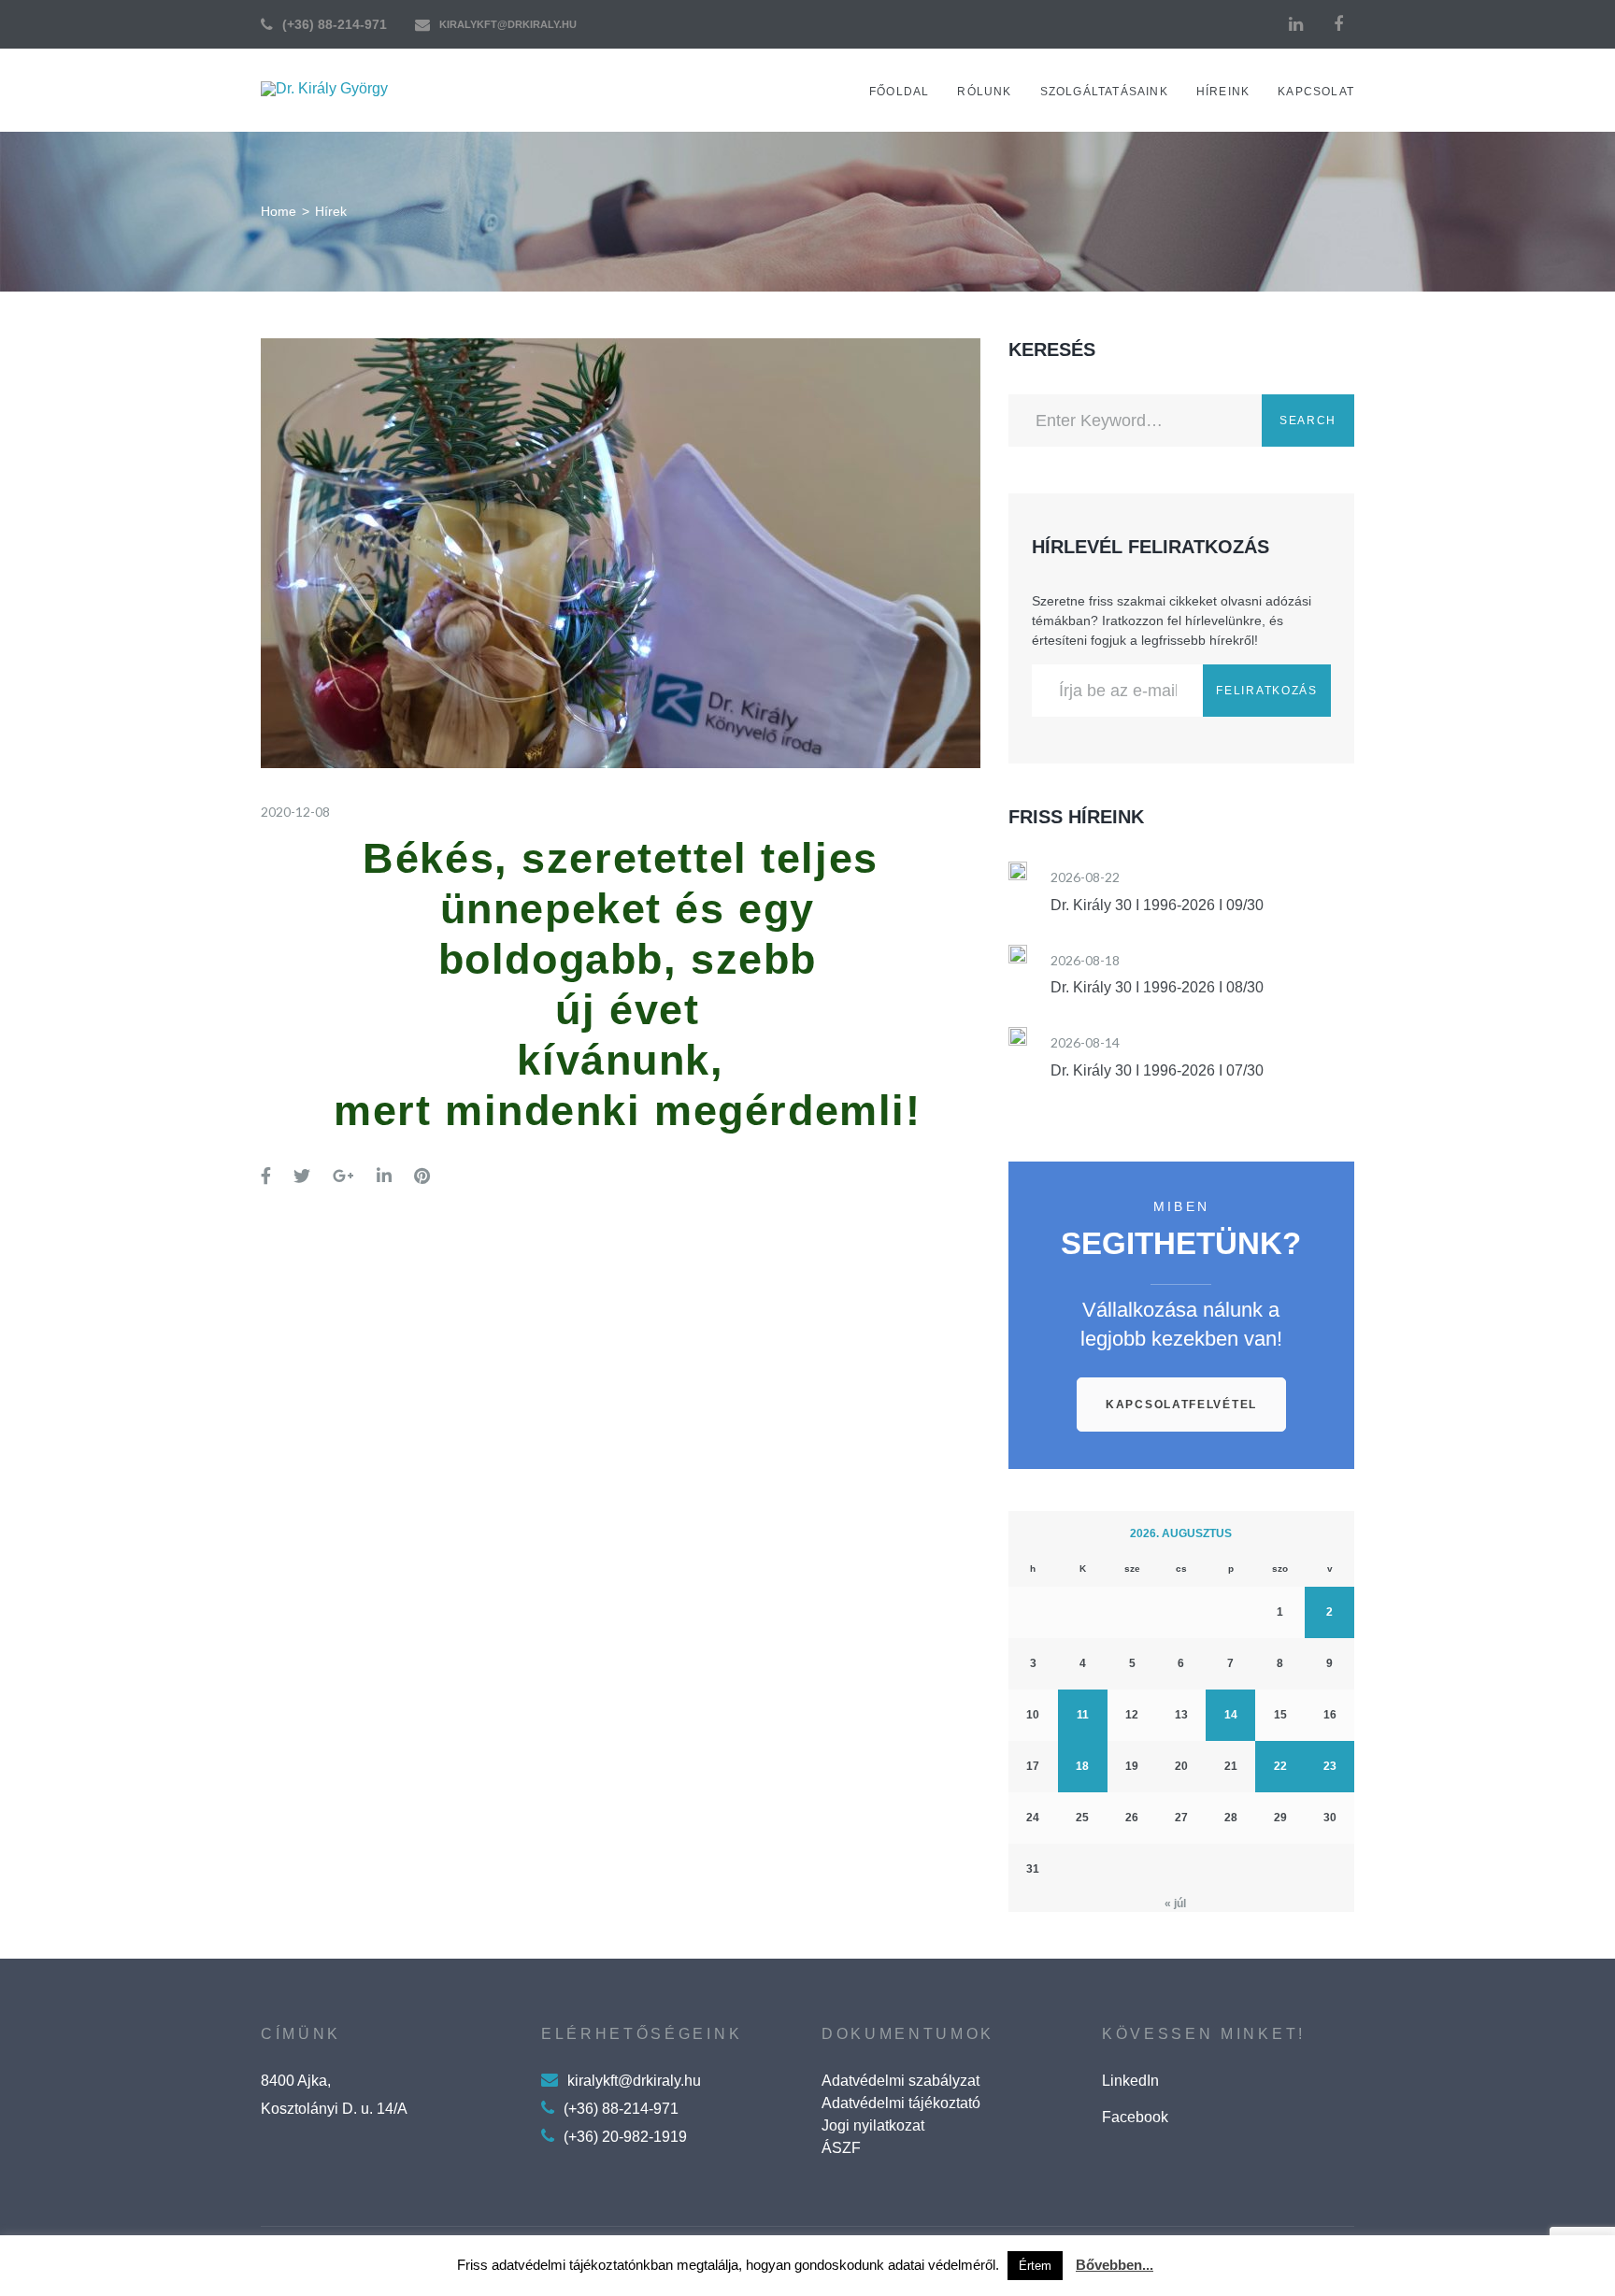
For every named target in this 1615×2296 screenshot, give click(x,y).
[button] (1181, 1405)
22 (1280, 1766)
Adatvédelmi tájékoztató (901, 2103)
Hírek (331, 211)
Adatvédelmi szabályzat (900, 2081)
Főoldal (899, 92)
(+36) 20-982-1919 (625, 2137)
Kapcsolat (1316, 92)
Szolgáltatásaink (1104, 92)
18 (1082, 1766)
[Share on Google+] (343, 1177)
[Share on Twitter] (302, 1177)
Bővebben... (1115, 2265)
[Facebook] (1338, 24)
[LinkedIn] (1295, 24)
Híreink (1223, 92)
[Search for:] (1135, 421)
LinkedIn (1130, 2081)
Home (279, 211)
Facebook (1135, 2117)
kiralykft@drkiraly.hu (508, 24)
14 (1231, 1715)
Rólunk (984, 92)
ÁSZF (841, 2148)
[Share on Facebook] (266, 1177)
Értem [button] (1035, 2266)
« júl (1175, 1904)
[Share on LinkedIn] (384, 1177)
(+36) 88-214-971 (335, 24)
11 (1083, 1715)
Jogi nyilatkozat (873, 2125)
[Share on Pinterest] (422, 1177)
